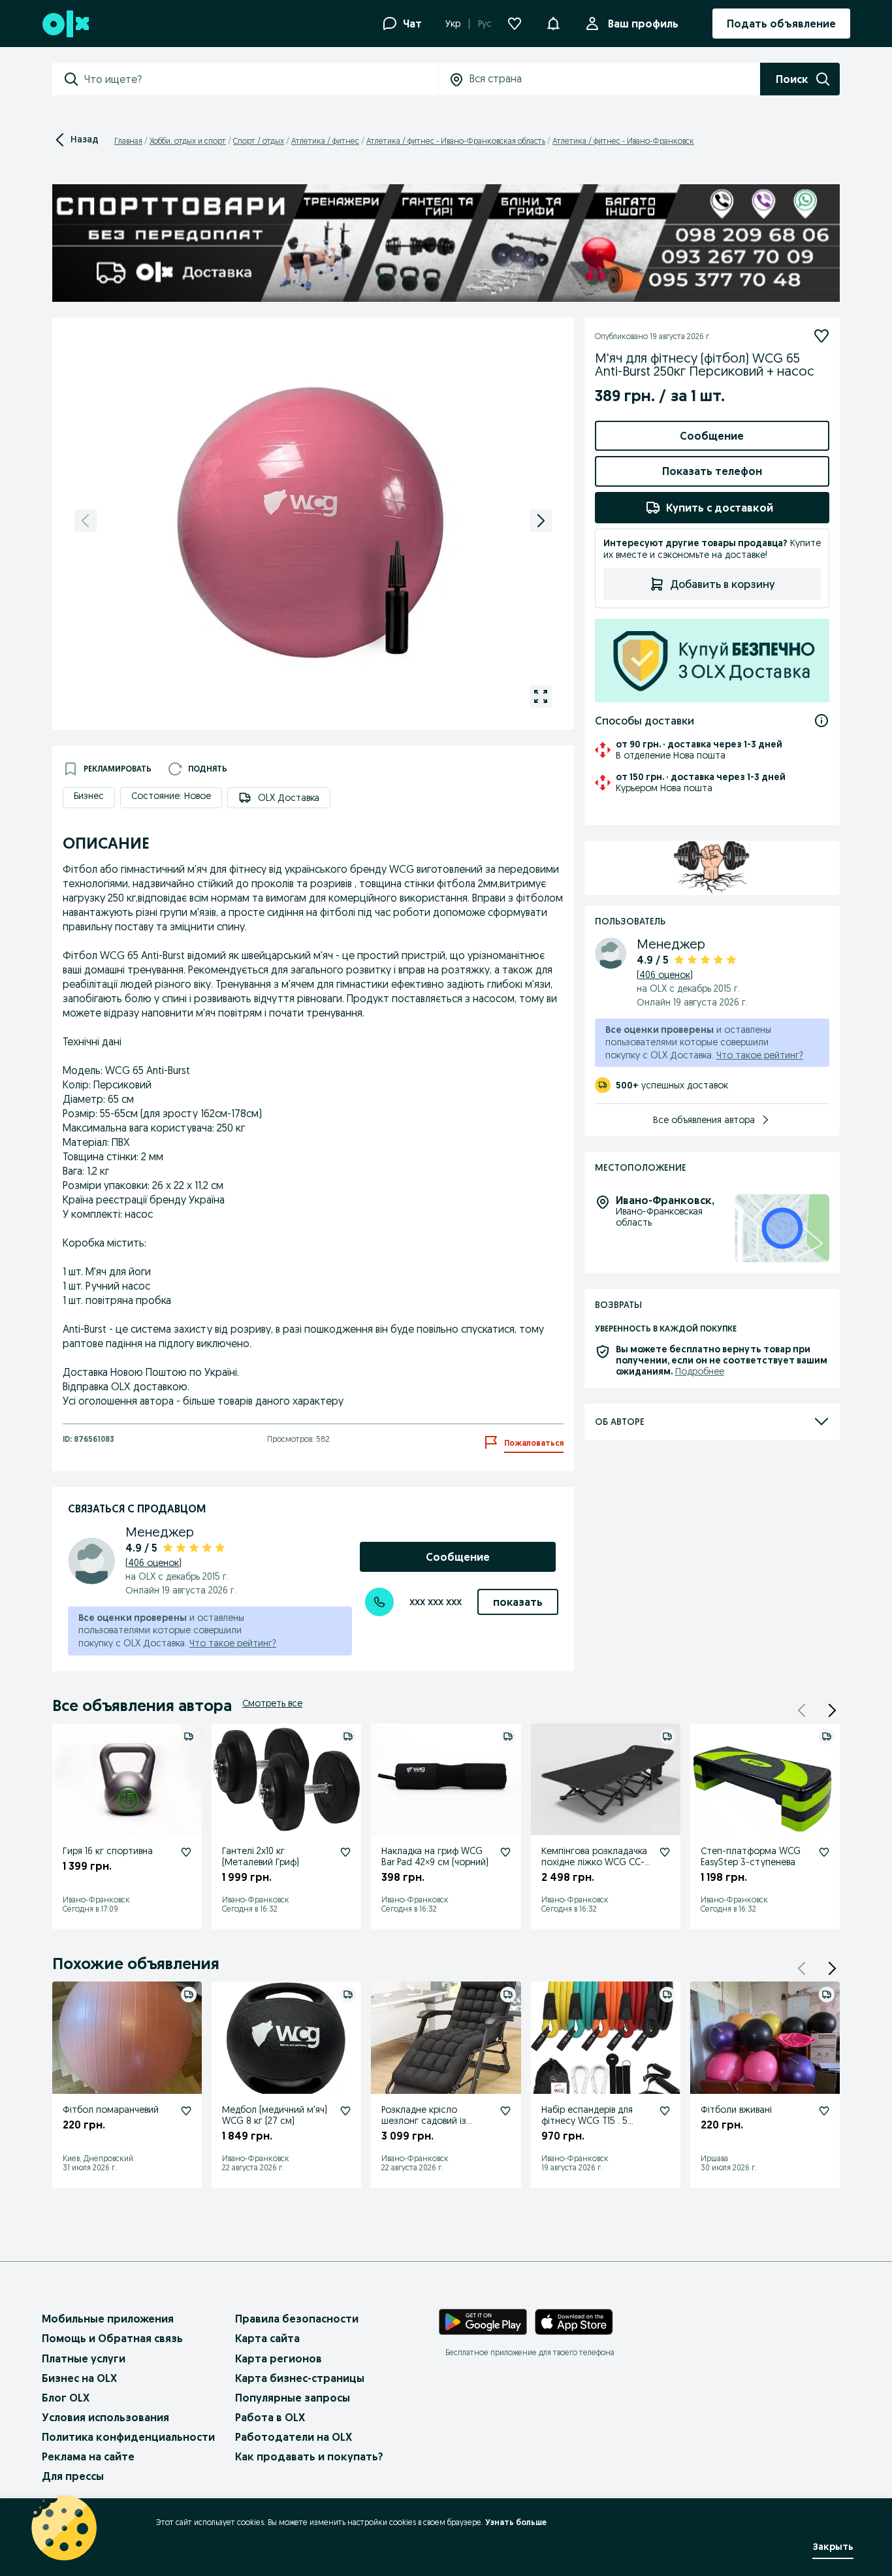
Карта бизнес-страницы (300, 2378)
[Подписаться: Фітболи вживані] (824, 2111)
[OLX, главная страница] (65, 24)
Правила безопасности (297, 2319)
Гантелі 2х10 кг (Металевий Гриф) (261, 1856)
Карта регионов (279, 2358)
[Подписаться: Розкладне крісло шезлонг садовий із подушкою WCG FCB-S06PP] (505, 2111)
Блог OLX (66, 2398)
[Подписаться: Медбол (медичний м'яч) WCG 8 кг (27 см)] (345, 2111)
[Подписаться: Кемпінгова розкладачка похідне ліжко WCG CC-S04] (665, 1852)
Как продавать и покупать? (309, 2456)
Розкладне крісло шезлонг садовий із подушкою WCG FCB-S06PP (427, 2126)
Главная (128, 141)
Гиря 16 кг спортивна (108, 1851)
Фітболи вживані (736, 2110)
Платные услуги (84, 2358)
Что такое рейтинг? (233, 1643)
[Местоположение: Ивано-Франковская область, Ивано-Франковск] (782, 1229)
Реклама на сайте (88, 2456)
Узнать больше (516, 2522)
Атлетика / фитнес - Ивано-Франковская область (456, 141)
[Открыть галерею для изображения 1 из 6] (541, 696)
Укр (453, 24)
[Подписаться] (821, 336)
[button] (832, 1710)
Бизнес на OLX (79, 2378)
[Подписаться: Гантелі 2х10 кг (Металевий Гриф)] (345, 1852)
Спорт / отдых (259, 141)
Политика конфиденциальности (128, 2437)
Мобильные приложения (108, 2319)
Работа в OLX (270, 2417)
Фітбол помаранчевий (111, 2110)
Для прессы (73, 2476)
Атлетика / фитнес (325, 141)
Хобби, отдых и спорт (188, 141)
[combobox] (261, 79)
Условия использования (105, 2417)
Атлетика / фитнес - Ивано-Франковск (623, 141)
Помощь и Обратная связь (112, 2338)
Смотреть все (272, 1703)
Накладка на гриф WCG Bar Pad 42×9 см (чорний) (435, 1856)
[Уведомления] (553, 24)
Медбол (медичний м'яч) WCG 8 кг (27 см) (275, 2115)
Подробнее (700, 1371)
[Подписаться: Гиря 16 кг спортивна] (186, 1852)
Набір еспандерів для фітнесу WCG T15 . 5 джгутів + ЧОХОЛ (587, 2121)
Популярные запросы (293, 2398)
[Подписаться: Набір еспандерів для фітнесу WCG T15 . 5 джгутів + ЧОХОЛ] (665, 2111)
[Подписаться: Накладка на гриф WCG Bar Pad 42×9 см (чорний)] (505, 1852)
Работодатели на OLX (294, 2437)
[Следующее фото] (541, 521)
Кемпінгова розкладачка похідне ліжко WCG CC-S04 (594, 1862)
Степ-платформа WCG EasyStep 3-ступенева (751, 1856)
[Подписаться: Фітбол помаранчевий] (186, 2111)
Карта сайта (267, 2338)
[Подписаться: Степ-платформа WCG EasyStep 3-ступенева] (824, 1852)
